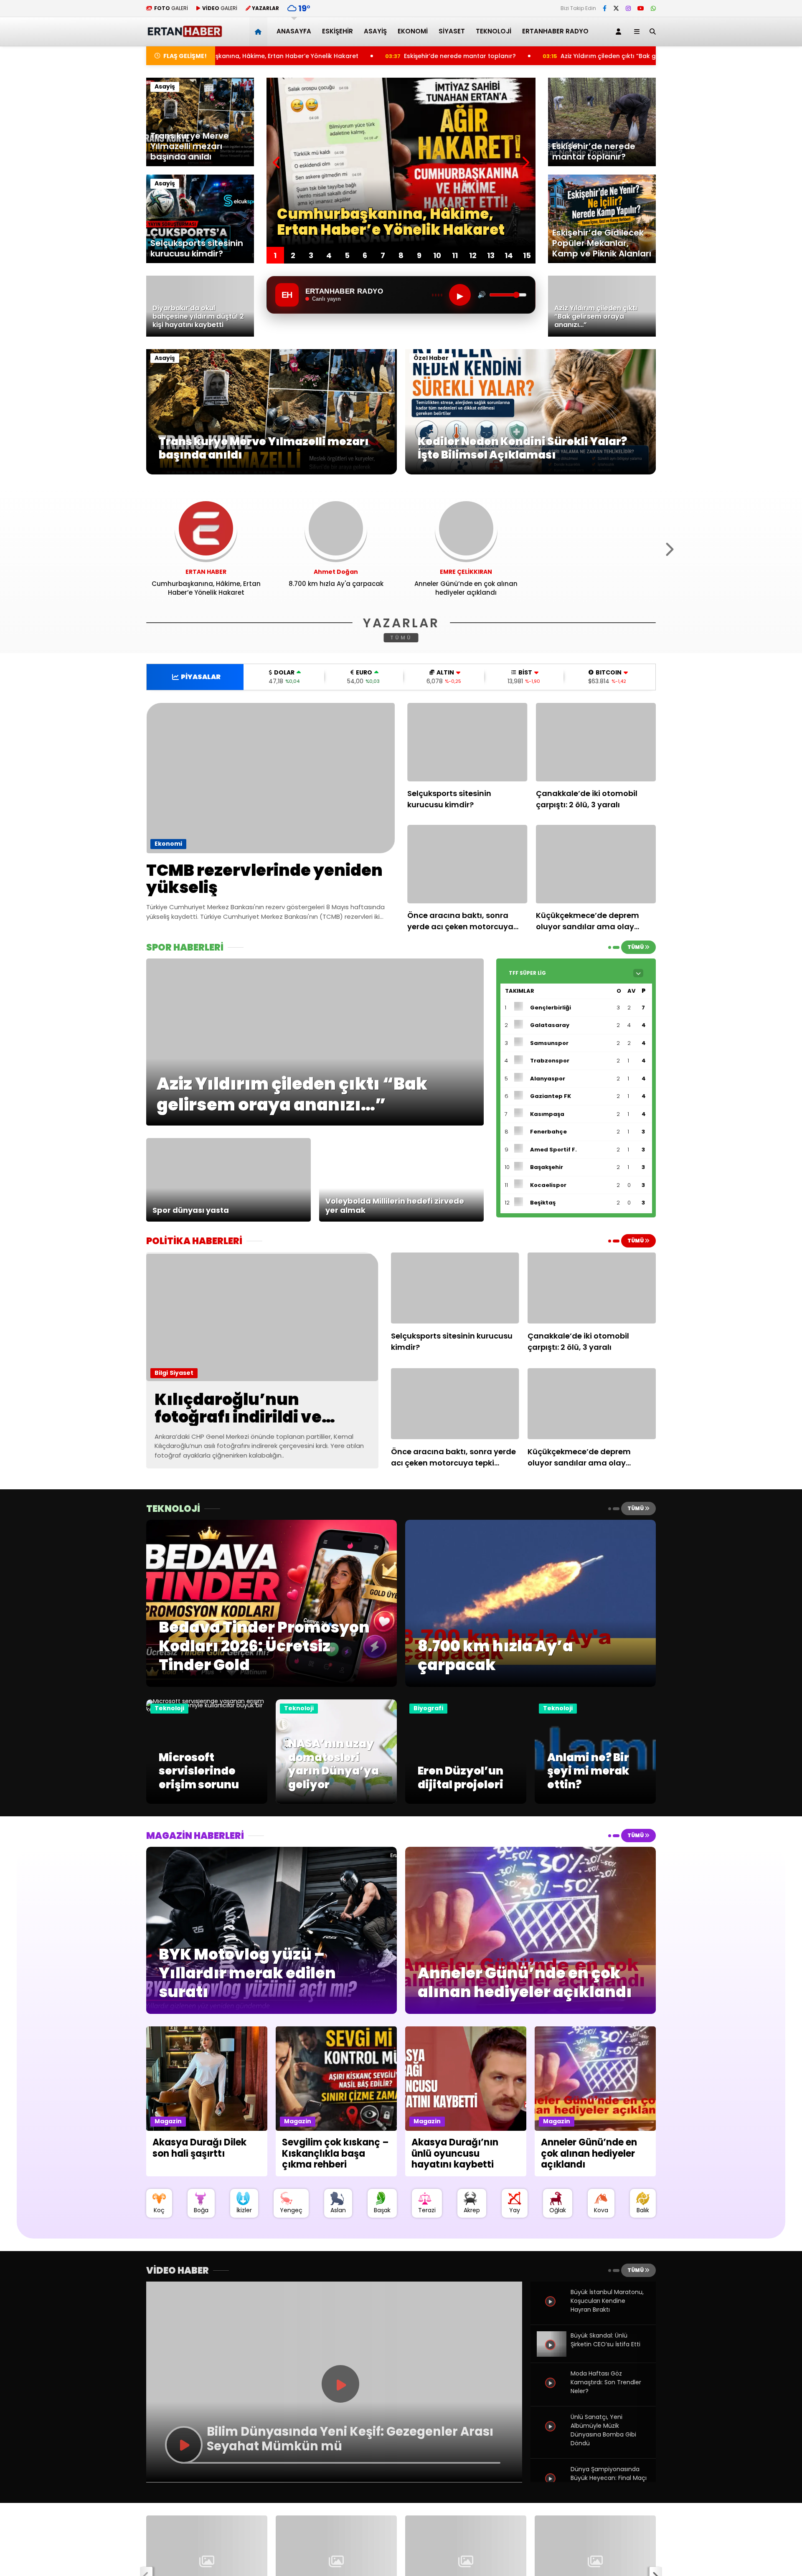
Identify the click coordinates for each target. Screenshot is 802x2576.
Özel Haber (431, 358)
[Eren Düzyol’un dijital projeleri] (466, 1802)
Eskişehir (338, 31)
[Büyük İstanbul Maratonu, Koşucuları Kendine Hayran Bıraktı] (551, 2311)
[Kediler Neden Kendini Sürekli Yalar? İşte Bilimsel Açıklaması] (530, 472)
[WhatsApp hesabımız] (653, 8)
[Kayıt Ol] (620, 32)
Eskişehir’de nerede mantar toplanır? (274, 56)
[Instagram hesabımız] (628, 8)
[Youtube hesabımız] (641, 8)
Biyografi (428, 1708)
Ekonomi (413, 31)
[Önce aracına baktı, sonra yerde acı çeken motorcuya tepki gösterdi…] (467, 864)
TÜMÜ (401, 638)
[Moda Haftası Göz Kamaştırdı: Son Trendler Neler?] (551, 2392)
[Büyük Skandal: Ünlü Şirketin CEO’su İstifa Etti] (551, 2354)
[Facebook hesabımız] (605, 8)
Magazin (168, 2121)
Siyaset (452, 31)
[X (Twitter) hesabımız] (616, 8)
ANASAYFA (294, 31)
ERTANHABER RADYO (555, 31)
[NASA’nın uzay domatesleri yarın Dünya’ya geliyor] (336, 1802)
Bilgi (161, 1373)
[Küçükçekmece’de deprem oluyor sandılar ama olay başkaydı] (596, 864)
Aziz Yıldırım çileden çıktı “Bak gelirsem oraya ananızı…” (459, 56)
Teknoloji (494, 31)
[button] (260, 32)
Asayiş (375, 31)
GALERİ (171, 8)
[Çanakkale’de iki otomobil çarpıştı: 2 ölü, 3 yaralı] (596, 742)
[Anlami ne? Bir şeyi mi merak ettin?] (595, 1802)
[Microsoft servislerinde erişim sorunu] (207, 1709)
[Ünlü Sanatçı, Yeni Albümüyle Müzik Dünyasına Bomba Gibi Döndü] (551, 2436)
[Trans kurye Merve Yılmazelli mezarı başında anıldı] (272, 472)
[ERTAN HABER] (184, 34)
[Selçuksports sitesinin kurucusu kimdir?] (467, 742)
